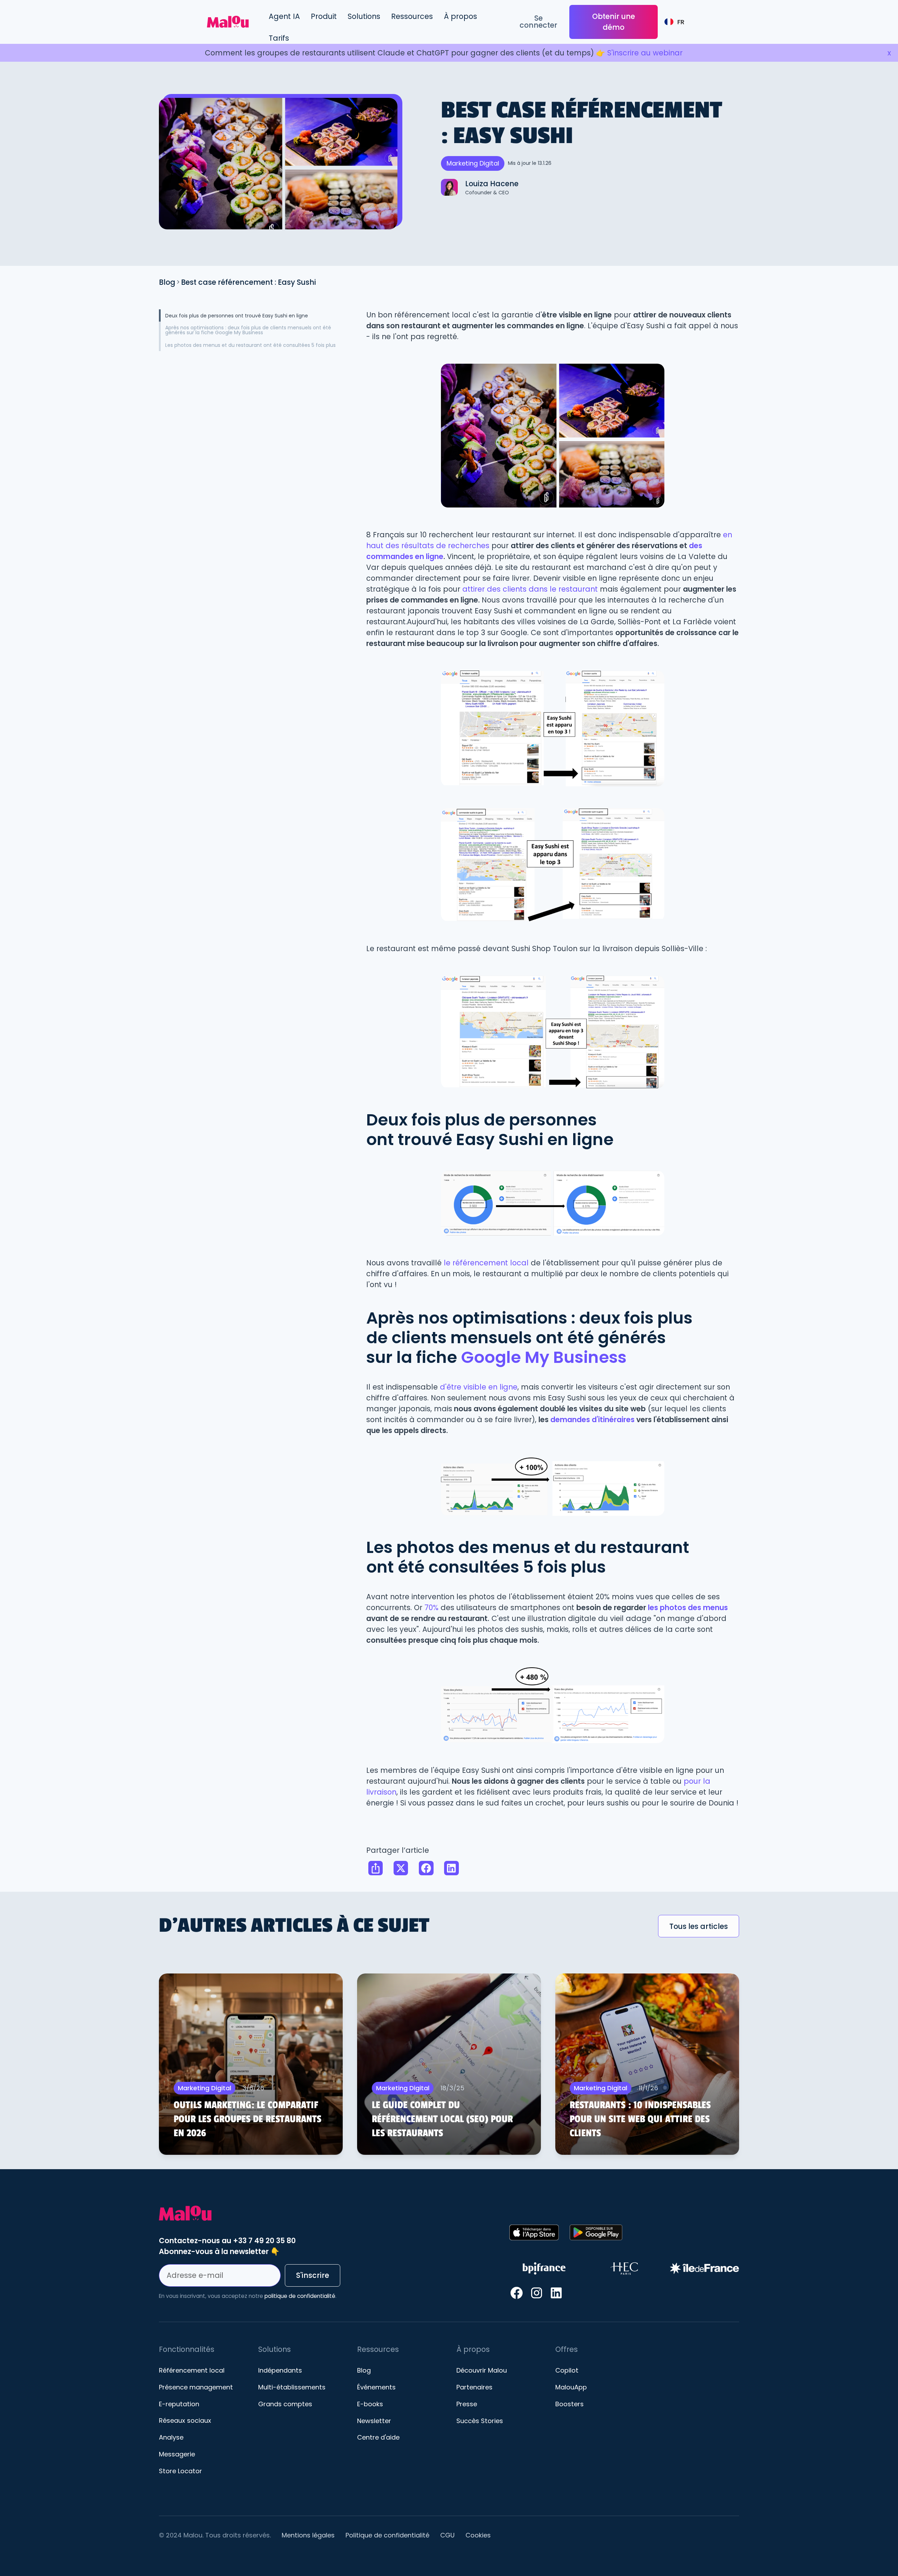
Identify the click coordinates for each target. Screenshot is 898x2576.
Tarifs (279, 38)
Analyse (171, 2437)
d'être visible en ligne (479, 1387)
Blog (167, 282)
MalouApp (571, 2387)
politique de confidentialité (300, 2296)
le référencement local (486, 1263)
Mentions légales (308, 2535)
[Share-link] (375, 1868)
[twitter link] (401, 1868)
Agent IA (284, 16)
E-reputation (179, 2404)
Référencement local (192, 2370)
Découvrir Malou (482, 2370)
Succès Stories (480, 2421)
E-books (370, 2404)
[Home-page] (331, 2213)
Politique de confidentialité (387, 2535)
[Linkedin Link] (451, 1868)
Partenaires (474, 2387)
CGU (447, 2535)
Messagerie (177, 2454)
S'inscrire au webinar (645, 53)
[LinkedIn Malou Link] (556, 2293)
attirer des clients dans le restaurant (529, 589)
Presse (467, 2404)
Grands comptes (285, 2404)
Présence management (196, 2387)
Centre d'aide (378, 2437)
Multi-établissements (292, 2387)
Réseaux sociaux (185, 2421)
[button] (324, 16)
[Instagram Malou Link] (537, 2293)
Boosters (569, 2404)
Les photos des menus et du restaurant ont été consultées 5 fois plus (250, 345)
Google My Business (544, 1357)
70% (433, 1608)
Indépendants (280, 2370)
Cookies (478, 2535)
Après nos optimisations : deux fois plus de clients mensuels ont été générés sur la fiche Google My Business (248, 330)
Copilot (567, 2370)
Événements (376, 2387)
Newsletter (374, 2421)
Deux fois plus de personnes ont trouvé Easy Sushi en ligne (237, 316)
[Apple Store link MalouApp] (534, 2232)
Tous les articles (699, 1926)
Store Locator (180, 2471)
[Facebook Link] (426, 1868)
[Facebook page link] (517, 2293)
